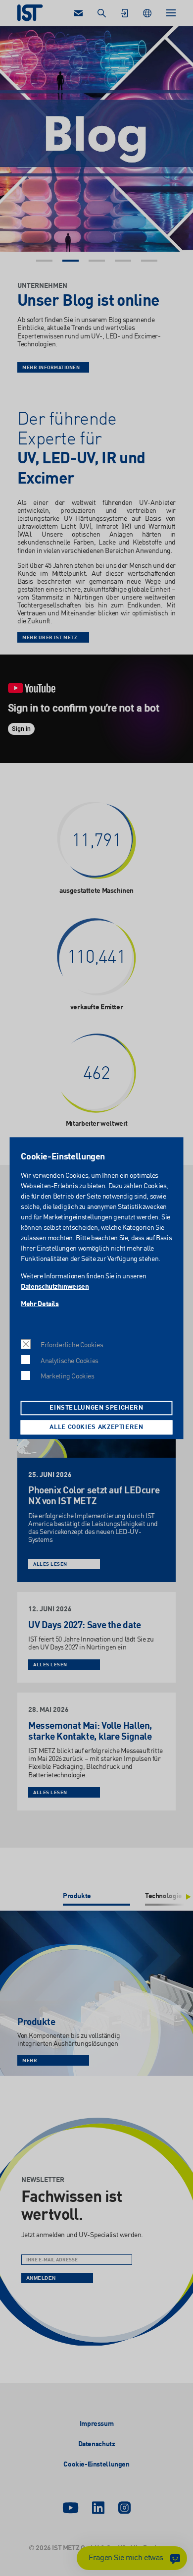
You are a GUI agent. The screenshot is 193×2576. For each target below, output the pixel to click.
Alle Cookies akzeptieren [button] (96, 1427)
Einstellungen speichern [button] (96, 1408)
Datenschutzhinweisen (55, 1287)
